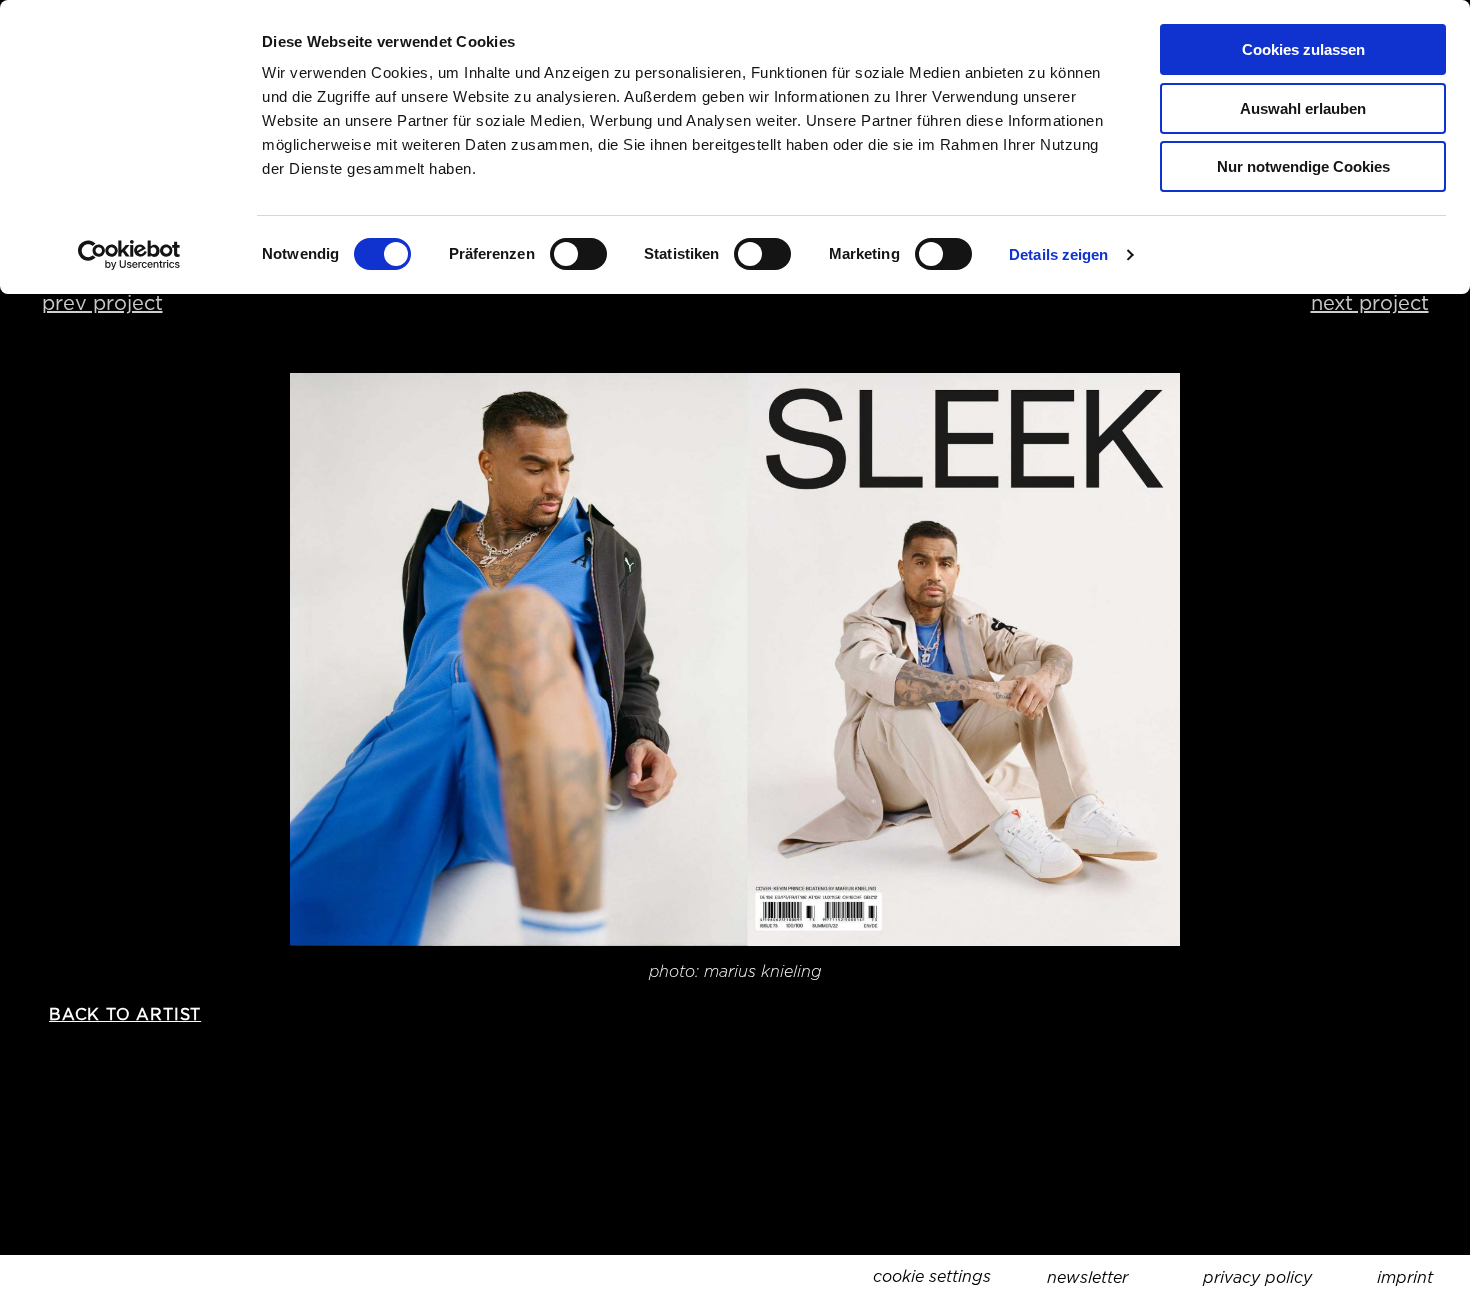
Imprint (1405, 1277)
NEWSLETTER (1087, 1277)
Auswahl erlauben (1303, 108)
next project (1370, 303)
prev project (102, 303)
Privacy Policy (1257, 1277)
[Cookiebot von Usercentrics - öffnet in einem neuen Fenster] (129, 255)
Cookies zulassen (1303, 49)
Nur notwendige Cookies (1303, 166)
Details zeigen (1058, 254)
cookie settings (932, 1276)
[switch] (578, 254)
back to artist (125, 1014)
